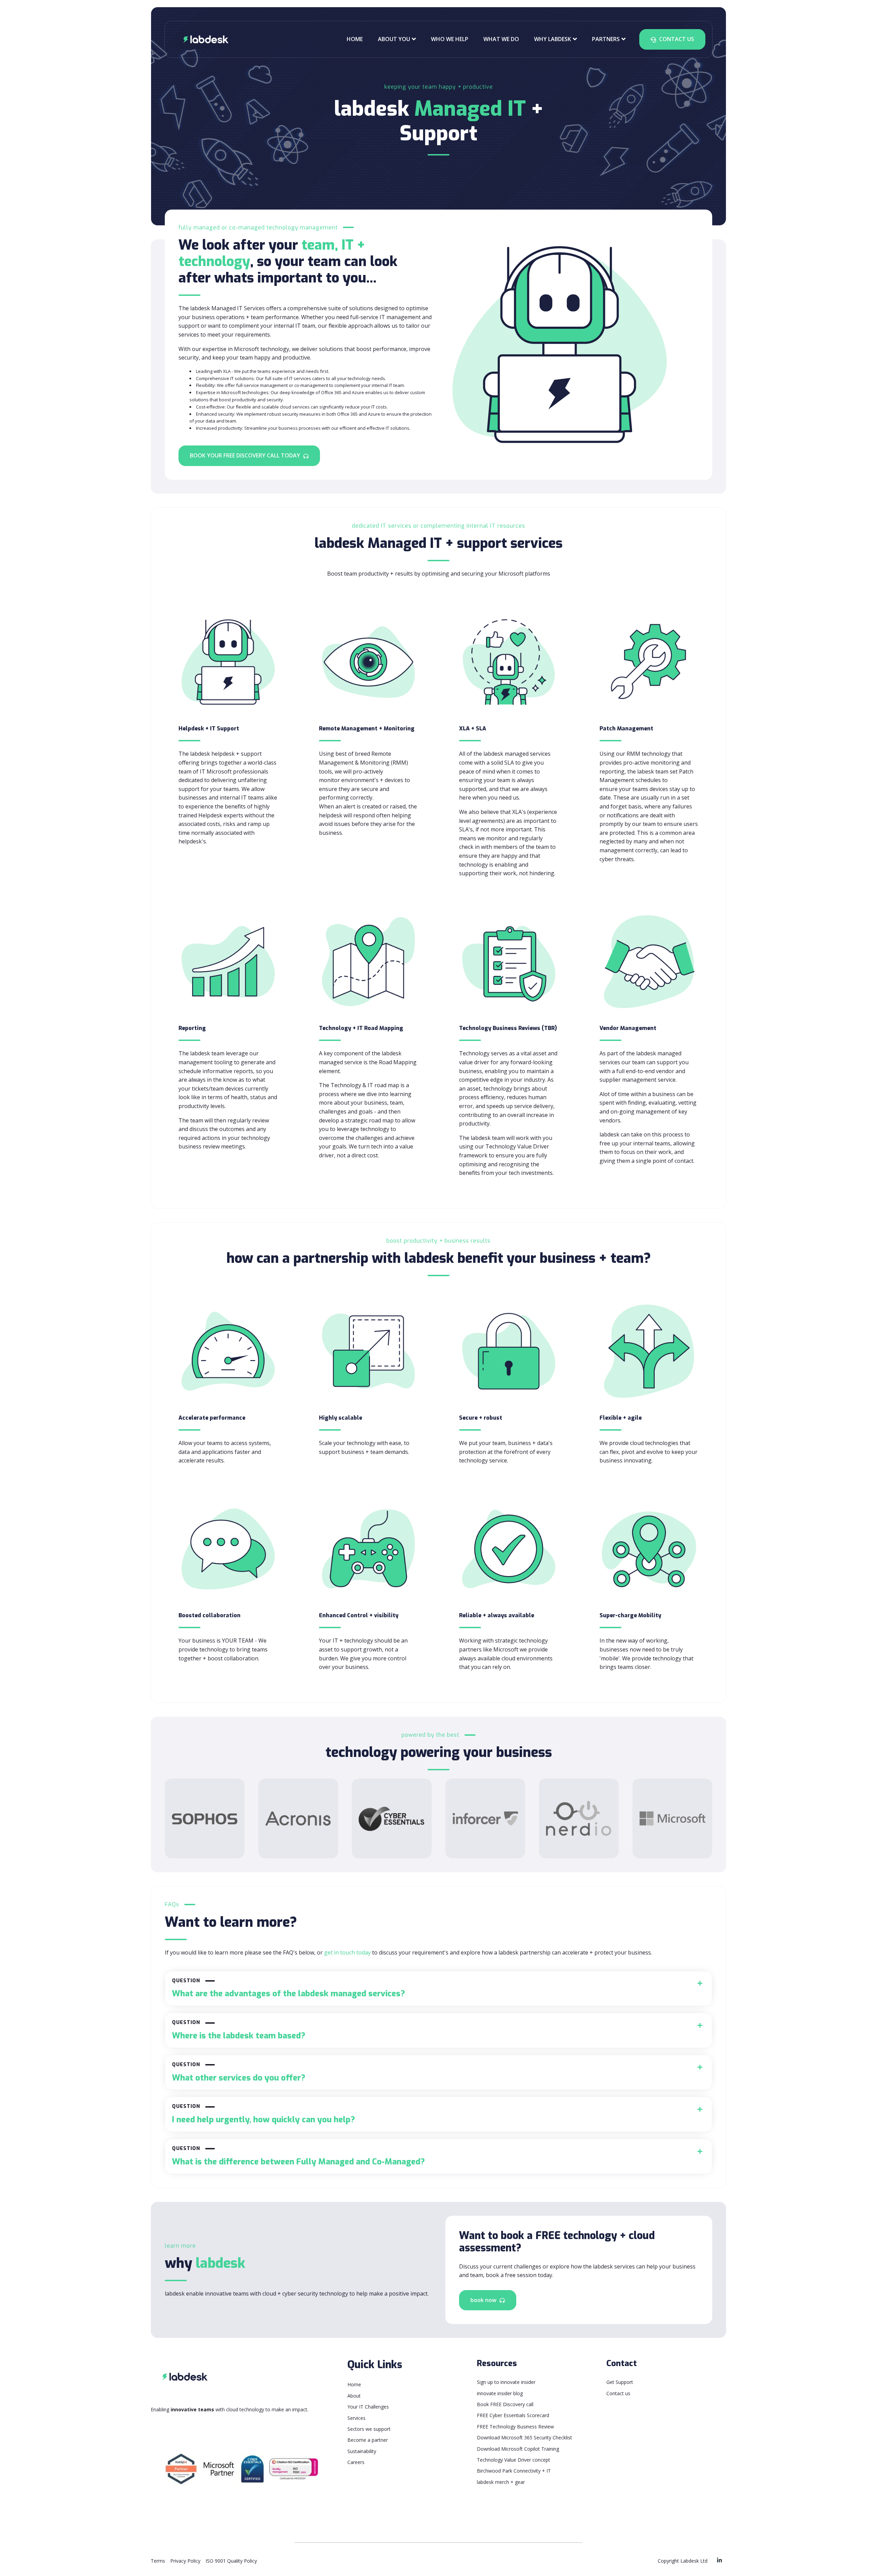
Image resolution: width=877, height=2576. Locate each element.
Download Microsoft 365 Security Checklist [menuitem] (524, 2437)
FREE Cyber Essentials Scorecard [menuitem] (513, 2415)
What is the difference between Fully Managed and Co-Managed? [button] (298, 2156)
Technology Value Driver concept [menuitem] (514, 2460)
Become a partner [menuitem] (368, 2440)
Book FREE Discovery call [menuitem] (505, 2404)
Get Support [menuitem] (620, 2382)
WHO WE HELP (450, 39)
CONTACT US (676, 39)
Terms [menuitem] (158, 2561)
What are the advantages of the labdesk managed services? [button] (288, 1989)
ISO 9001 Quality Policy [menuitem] (231, 2561)
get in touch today (347, 1952)
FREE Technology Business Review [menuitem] (515, 2427)
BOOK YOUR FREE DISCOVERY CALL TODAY (246, 455)
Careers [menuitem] (356, 2462)
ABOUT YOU (394, 39)
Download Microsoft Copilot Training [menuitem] (518, 2449)
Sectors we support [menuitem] (369, 2429)
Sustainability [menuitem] (362, 2451)
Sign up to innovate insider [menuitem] (506, 2382)
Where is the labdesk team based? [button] (239, 2030)
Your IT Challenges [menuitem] (368, 2407)
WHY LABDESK (553, 39)
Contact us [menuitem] (618, 2393)
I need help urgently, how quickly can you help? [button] (263, 2114)
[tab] (438, 1989)
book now (484, 2300)
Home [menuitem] (354, 2384)
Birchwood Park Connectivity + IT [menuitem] (514, 2471)
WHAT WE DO (501, 39)
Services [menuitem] (356, 2418)
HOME (355, 39)
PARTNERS (606, 39)
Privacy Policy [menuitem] (185, 2561)
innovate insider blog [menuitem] (500, 2393)
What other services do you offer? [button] (239, 2072)
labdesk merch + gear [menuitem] (501, 2482)
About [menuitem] (354, 2396)
